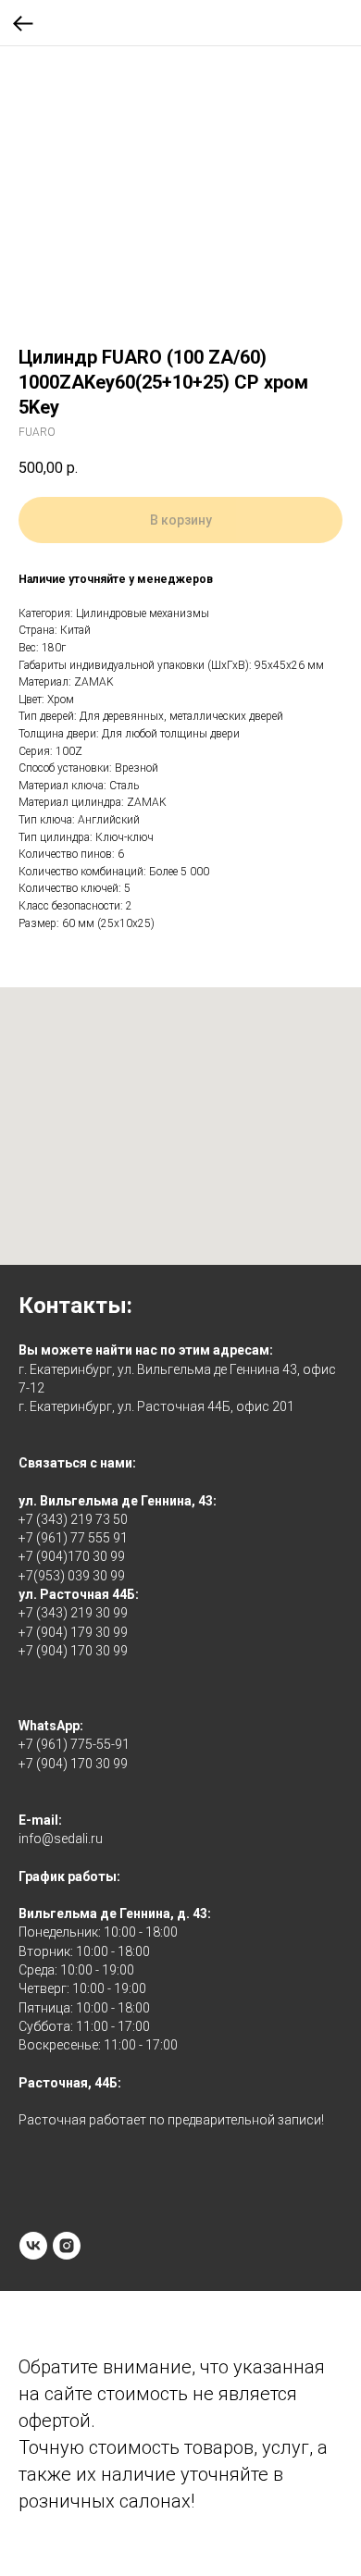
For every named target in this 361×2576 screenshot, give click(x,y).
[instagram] (67, 2246)
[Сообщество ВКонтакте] (33, 2246)
